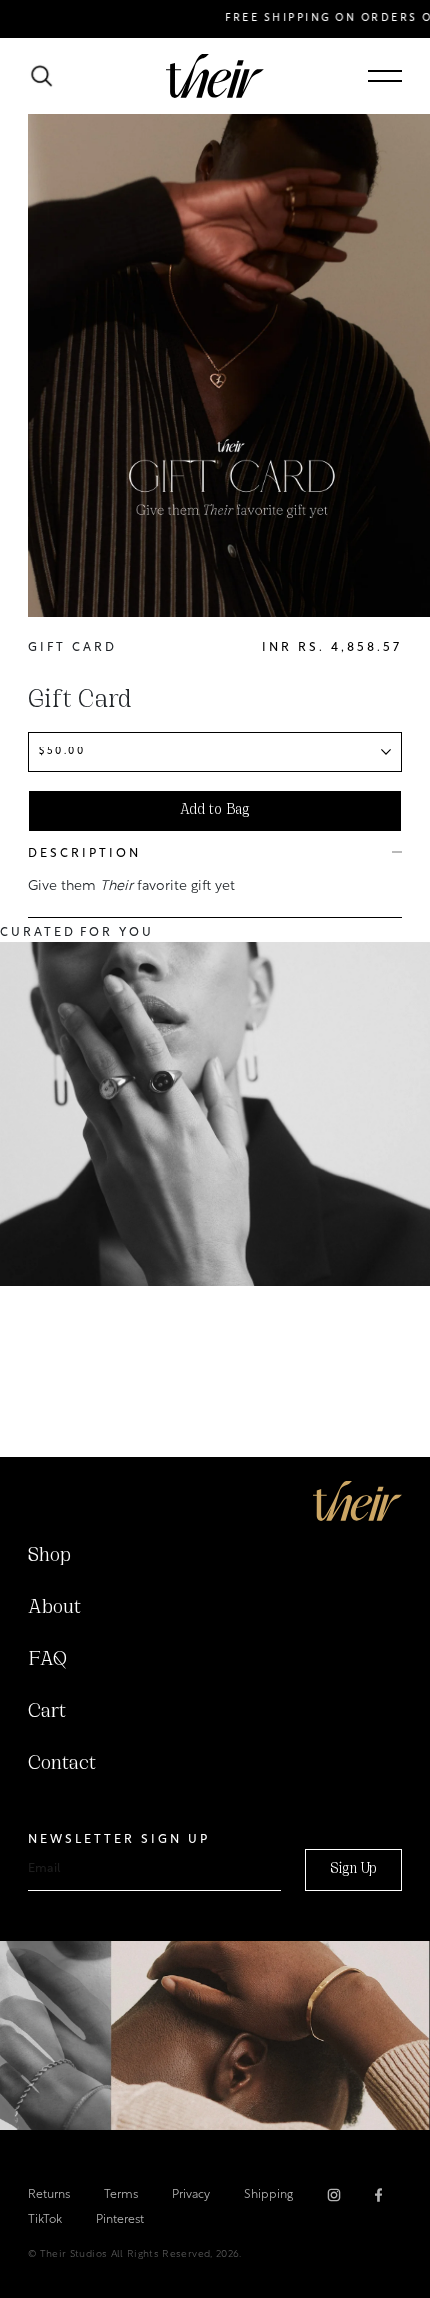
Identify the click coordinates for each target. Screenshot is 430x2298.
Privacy (191, 2195)
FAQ (47, 1660)
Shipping (268, 2195)
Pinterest (120, 2220)
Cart (47, 1712)
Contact (62, 1764)
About (54, 1608)
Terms (121, 2195)
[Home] (357, 1501)
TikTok (45, 2220)
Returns (49, 2195)
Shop (49, 1556)
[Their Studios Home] (215, 76)
